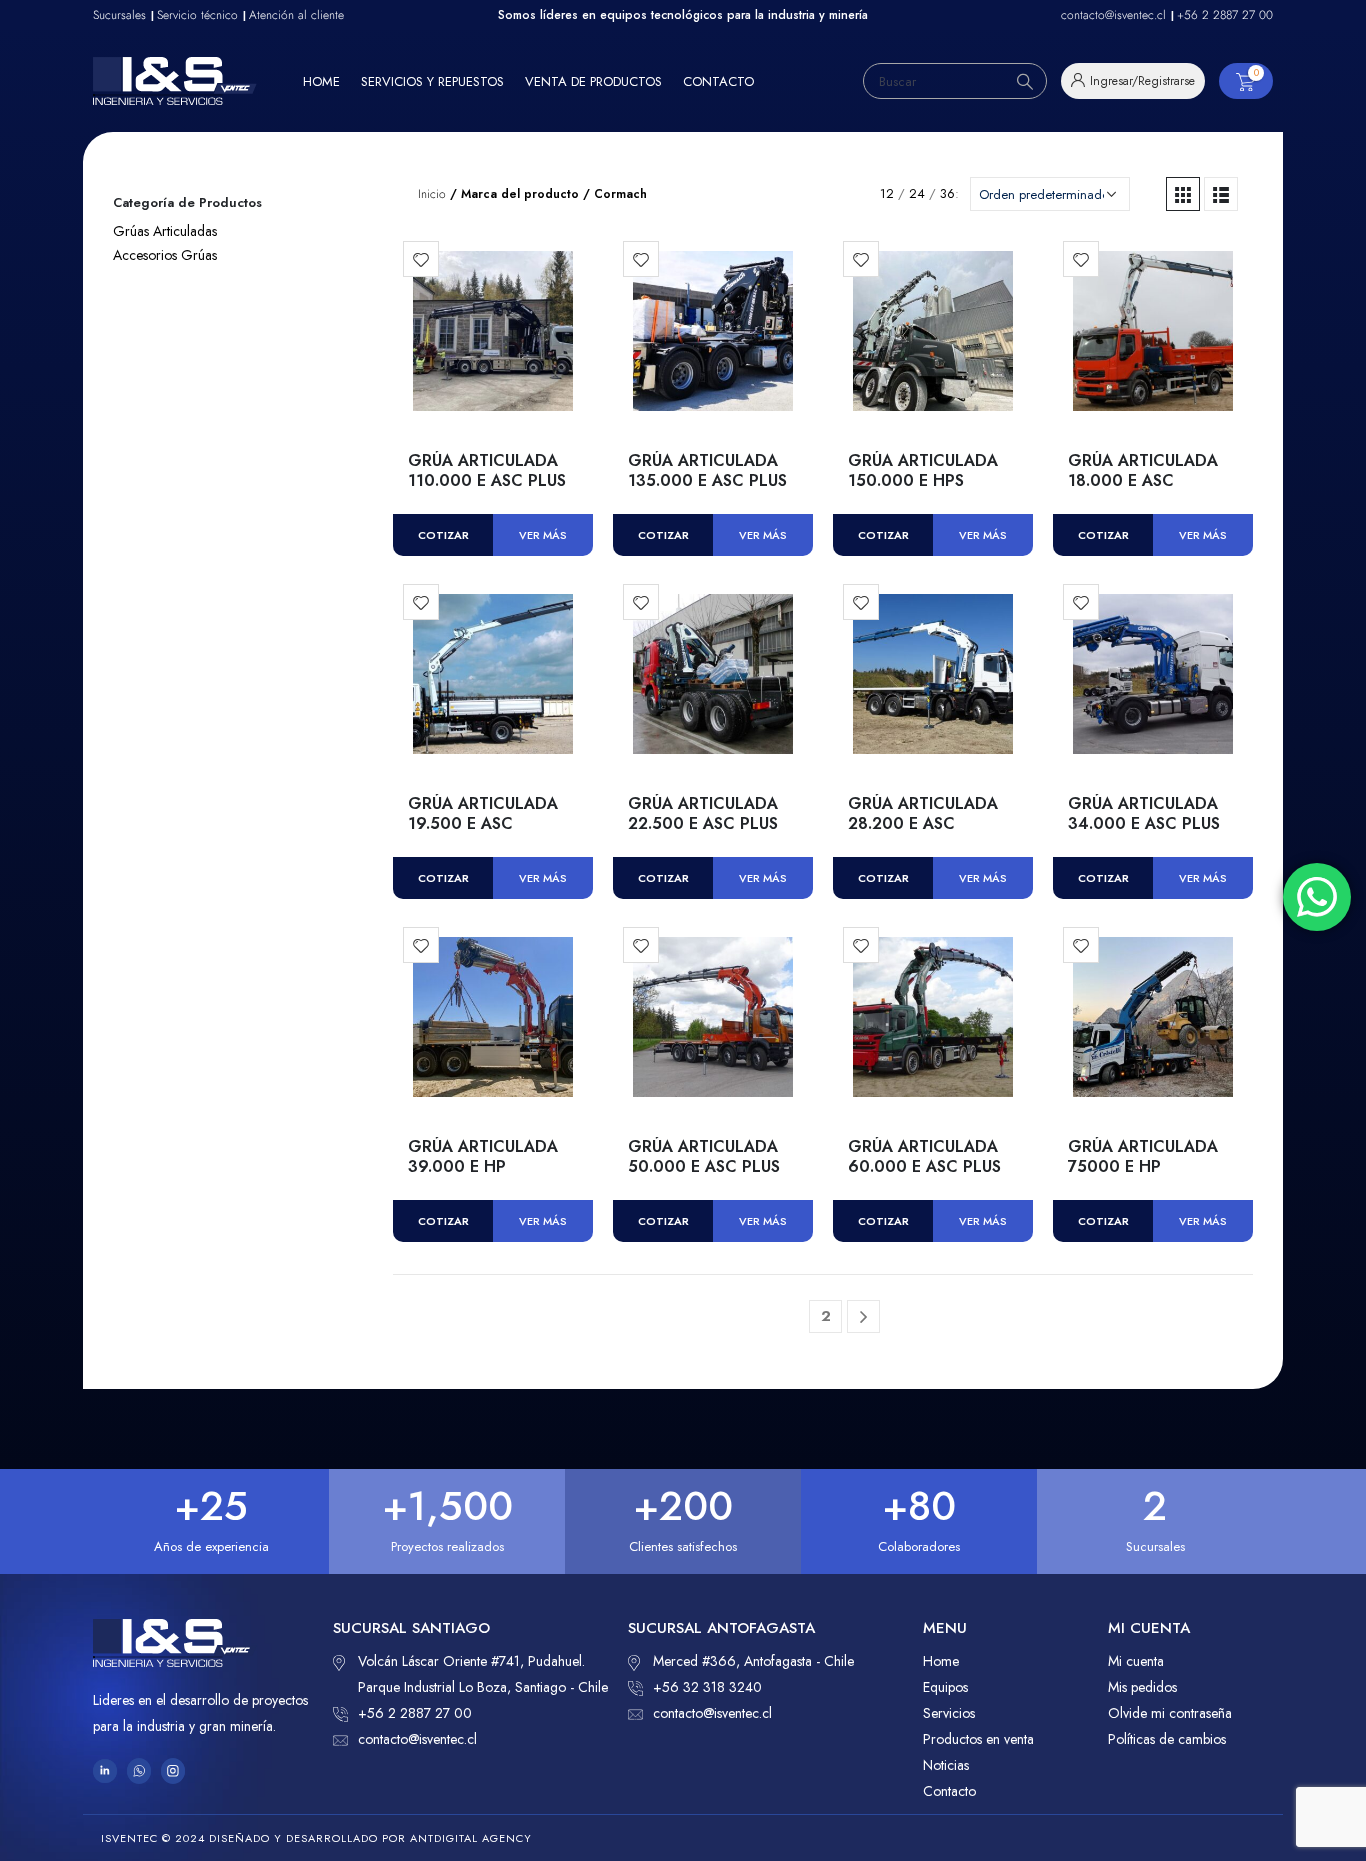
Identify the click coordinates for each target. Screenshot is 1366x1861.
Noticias (946, 1765)
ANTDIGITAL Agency (471, 1838)
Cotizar (443, 535)
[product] (493, 331)
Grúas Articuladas (165, 231)
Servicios (949, 1713)
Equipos (945, 1687)
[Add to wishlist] (421, 259)
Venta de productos (593, 81)
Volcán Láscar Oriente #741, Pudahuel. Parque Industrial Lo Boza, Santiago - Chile (483, 1674)
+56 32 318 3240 (707, 1687)
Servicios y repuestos (432, 81)
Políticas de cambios (1167, 1739)
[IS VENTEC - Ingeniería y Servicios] (175, 81)
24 (917, 193)
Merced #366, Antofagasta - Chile (753, 1661)
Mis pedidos (1142, 1687)
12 (887, 193)
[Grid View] (1183, 194)
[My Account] (1133, 81)
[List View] (1221, 194)
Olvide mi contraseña (1170, 1713)
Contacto (718, 81)
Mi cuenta (1136, 1661)
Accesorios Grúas (165, 255)
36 (947, 193)
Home (321, 81)
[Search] (1025, 81)
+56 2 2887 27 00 (415, 1713)
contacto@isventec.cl (417, 1739)
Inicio (432, 194)
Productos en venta (978, 1739)
